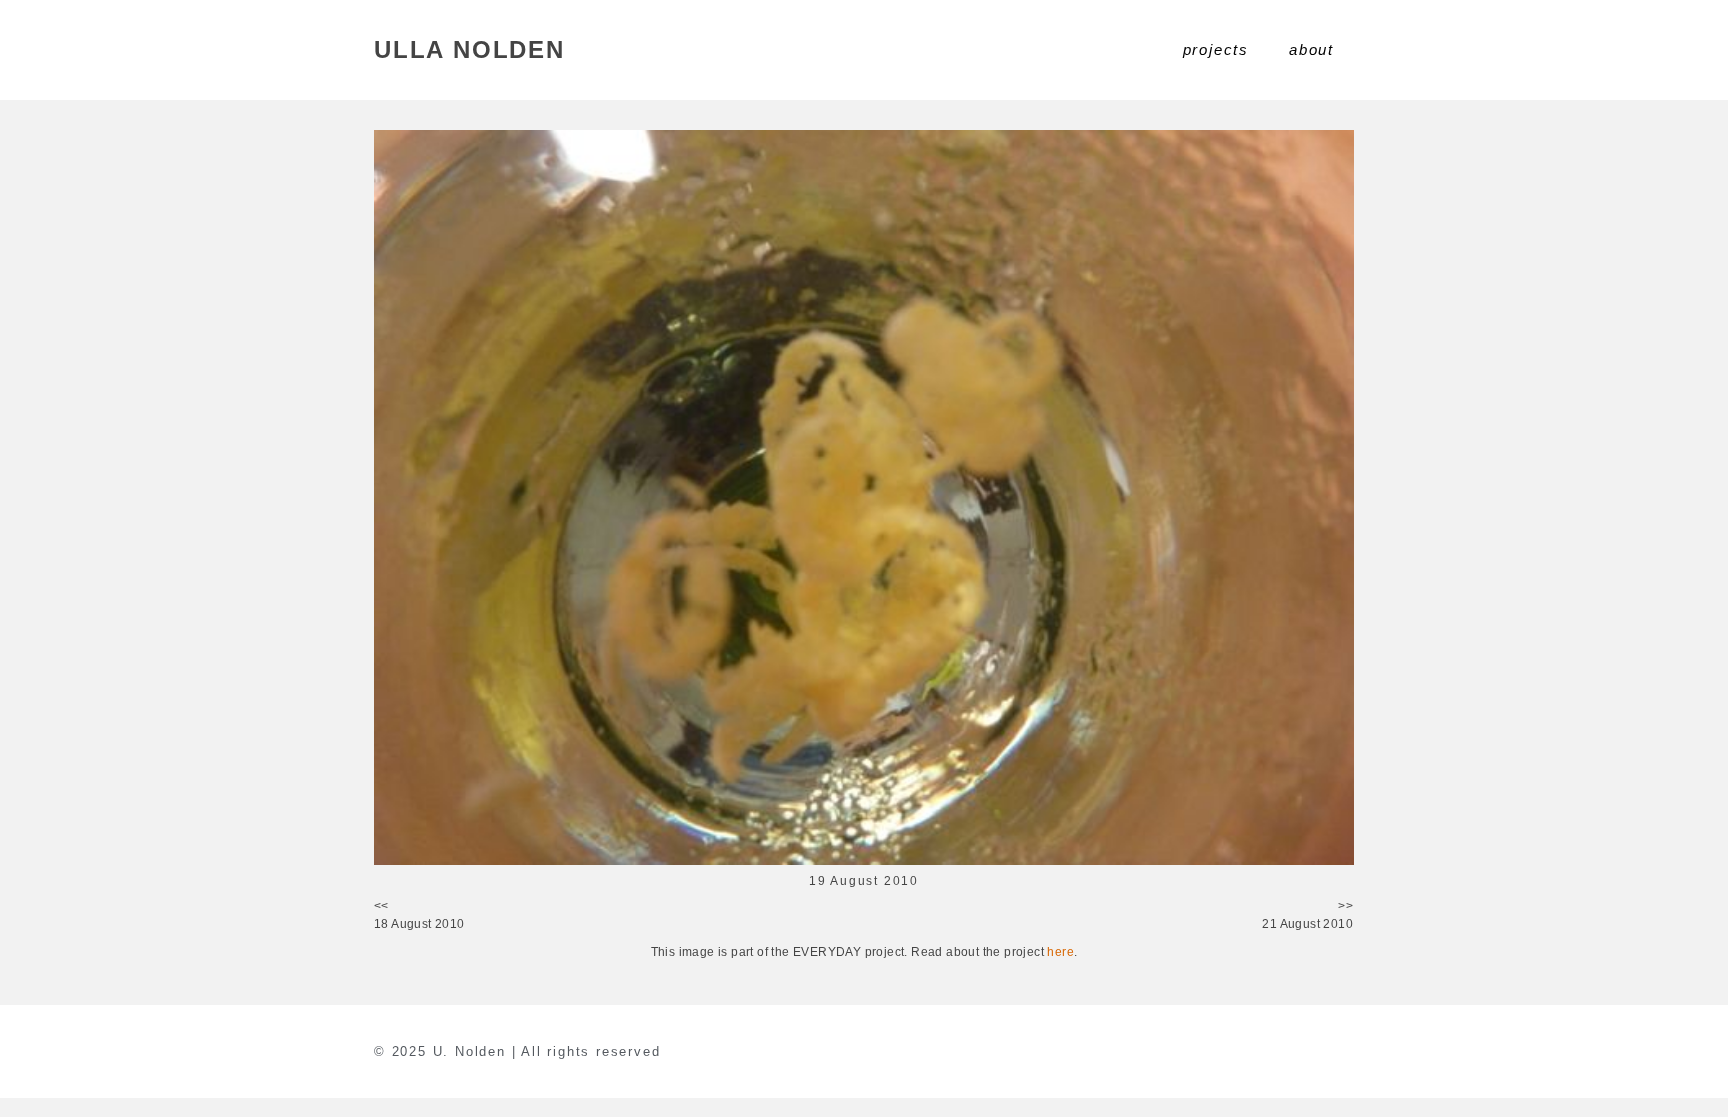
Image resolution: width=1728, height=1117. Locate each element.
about (1311, 49)
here (1060, 952)
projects (1216, 49)
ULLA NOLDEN (469, 49)
